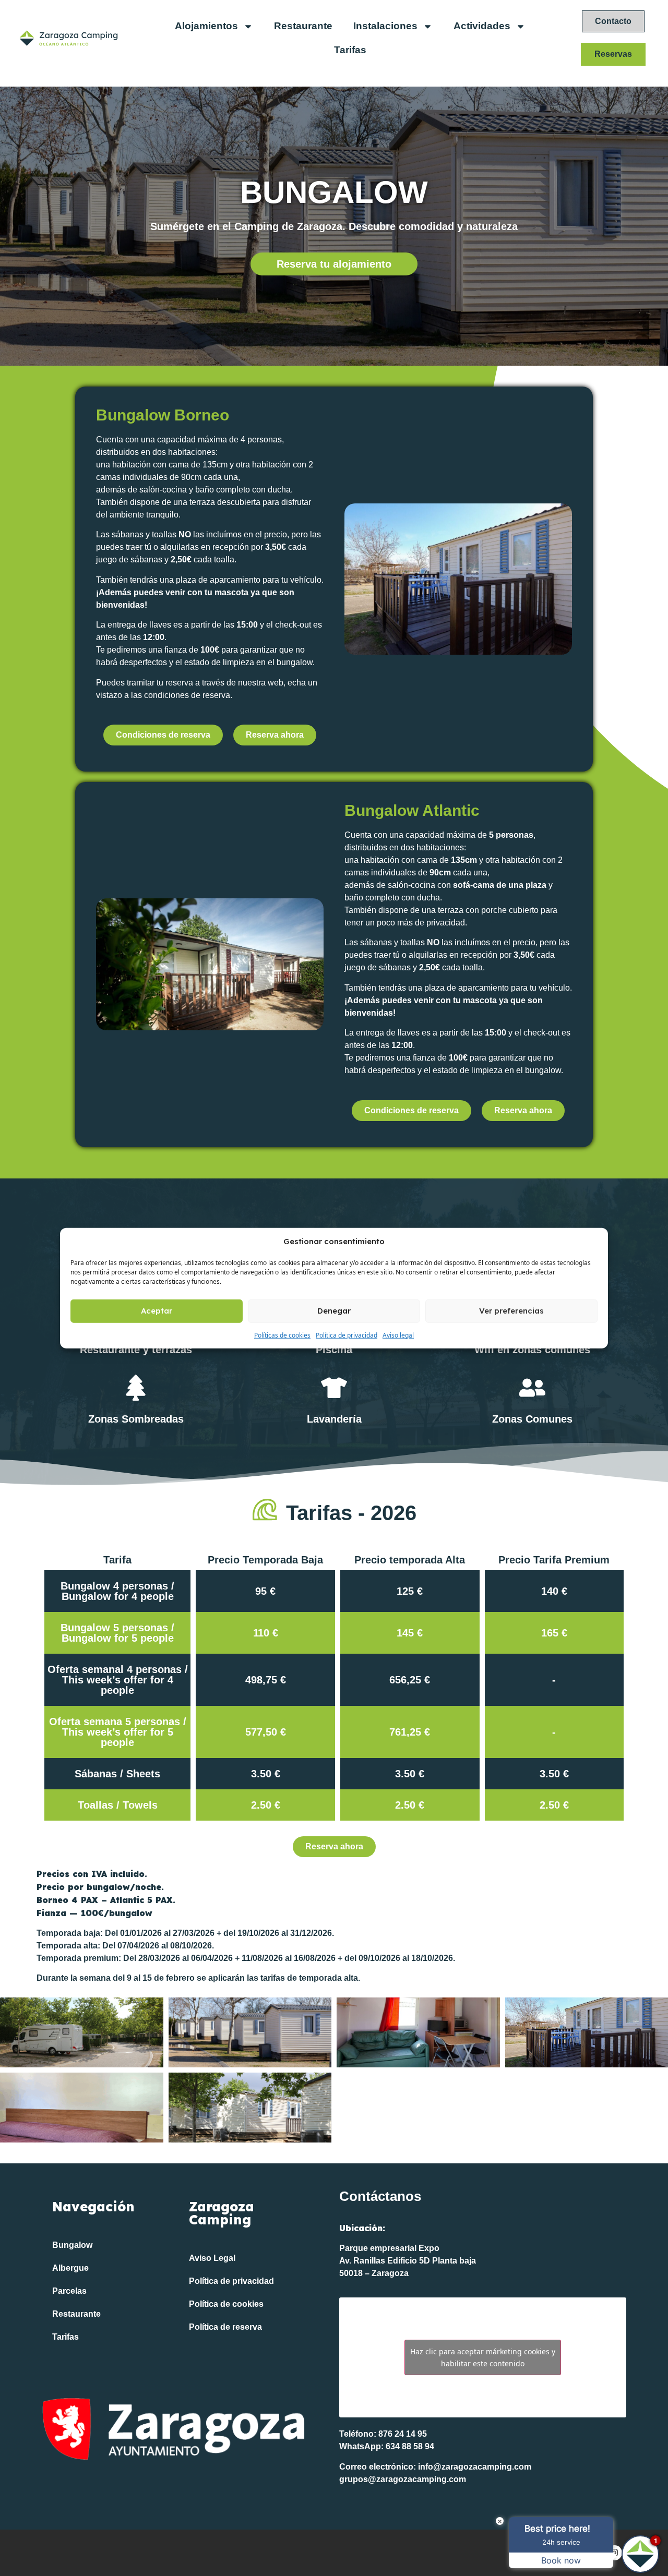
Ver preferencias (511, 1311)
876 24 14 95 (403, 2434)
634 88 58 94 (410, 2446)
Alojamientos (206, 26)
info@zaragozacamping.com (475, 2467)
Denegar (334, 1311)
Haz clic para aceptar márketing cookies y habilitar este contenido (483, 2357)
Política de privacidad (347, 1335)
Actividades (482, 26)
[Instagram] (615, 2553)
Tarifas (350, 50)
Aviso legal (398, 1335)
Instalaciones (385, 26)
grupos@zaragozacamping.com (403, 2479)
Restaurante (303, 26)
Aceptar (157, 1311)
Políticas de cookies (282, 1335)
